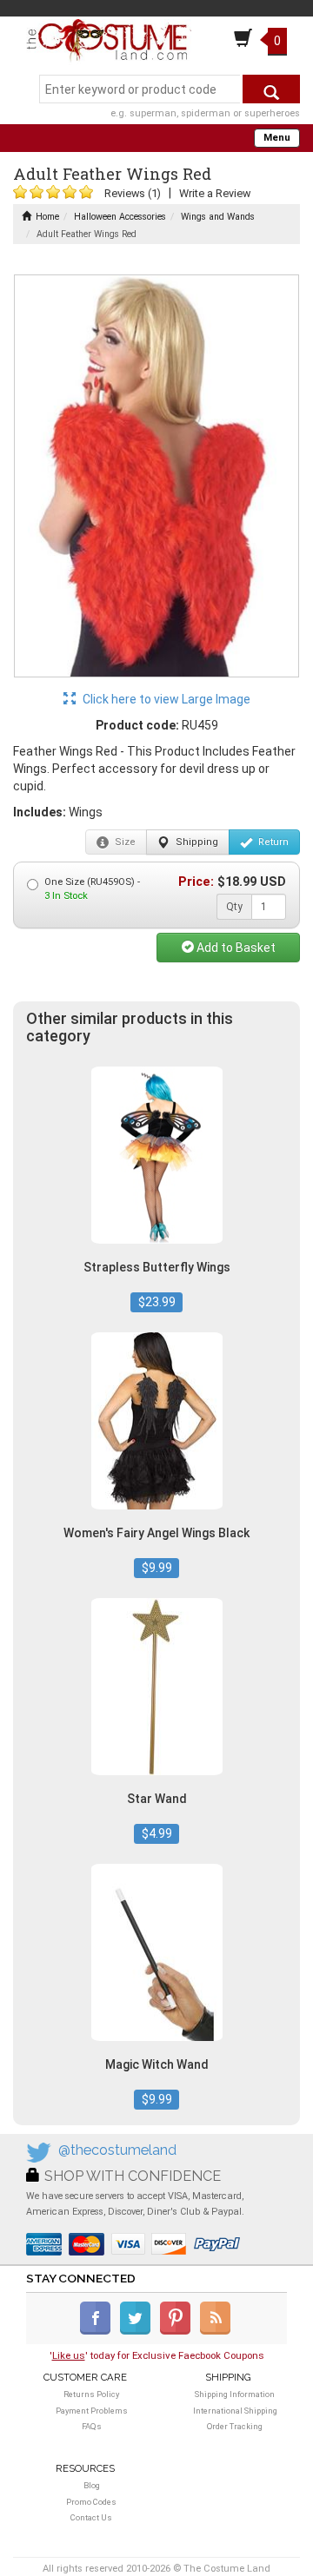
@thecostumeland (117, 2150)
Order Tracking (235, 2426)
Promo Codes (91, 2502)
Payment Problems (92, 2411)
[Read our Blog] (216, 2331)
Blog (92, 2485)
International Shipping (235, 2411)
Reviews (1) (133, 193)
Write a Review (215, 193)
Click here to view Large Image (165, 699)
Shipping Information (235, 2394)
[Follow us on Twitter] (139, 2331)
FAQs (92, 2426)
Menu (277, 138)
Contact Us (91, 2517)
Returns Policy (91, 2394)
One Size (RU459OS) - (92, 889)
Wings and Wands (218, 217)
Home (47, 217)
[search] (271, 89)
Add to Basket (235, 948)
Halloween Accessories (120, 217)
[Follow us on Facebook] (99, 2331)
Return (272, 842)
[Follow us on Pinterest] (179, 2331)
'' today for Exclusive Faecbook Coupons (157, 2355)
